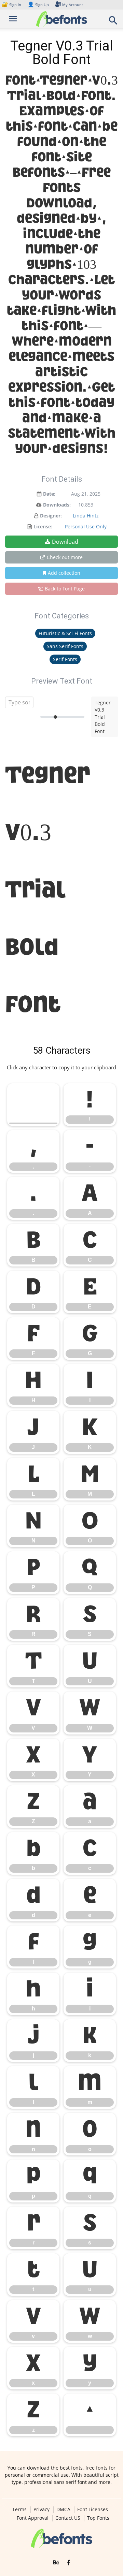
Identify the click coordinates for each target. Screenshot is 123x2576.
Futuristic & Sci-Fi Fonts (65, 633)
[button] (113, 22)
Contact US (68, 2518)
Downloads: (57, 505)
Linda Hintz (86, 516)
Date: (49, 494)
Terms (19, 2509)
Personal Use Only (86, 526)
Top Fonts (98, 2518)
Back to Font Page (65, 589)
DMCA (63, 2509)
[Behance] (56, 2563)
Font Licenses (93, 2509)
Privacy (42, 2509)
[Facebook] (69, 2563)
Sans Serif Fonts (65, 646)
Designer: (51, 516)
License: (43, 526)
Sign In (12, 5)
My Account (73, 5)
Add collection (64, 573)
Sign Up (38, 5)
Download (65, 542)
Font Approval (33, 2518)
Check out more (65, 557)
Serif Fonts (65, 659)
